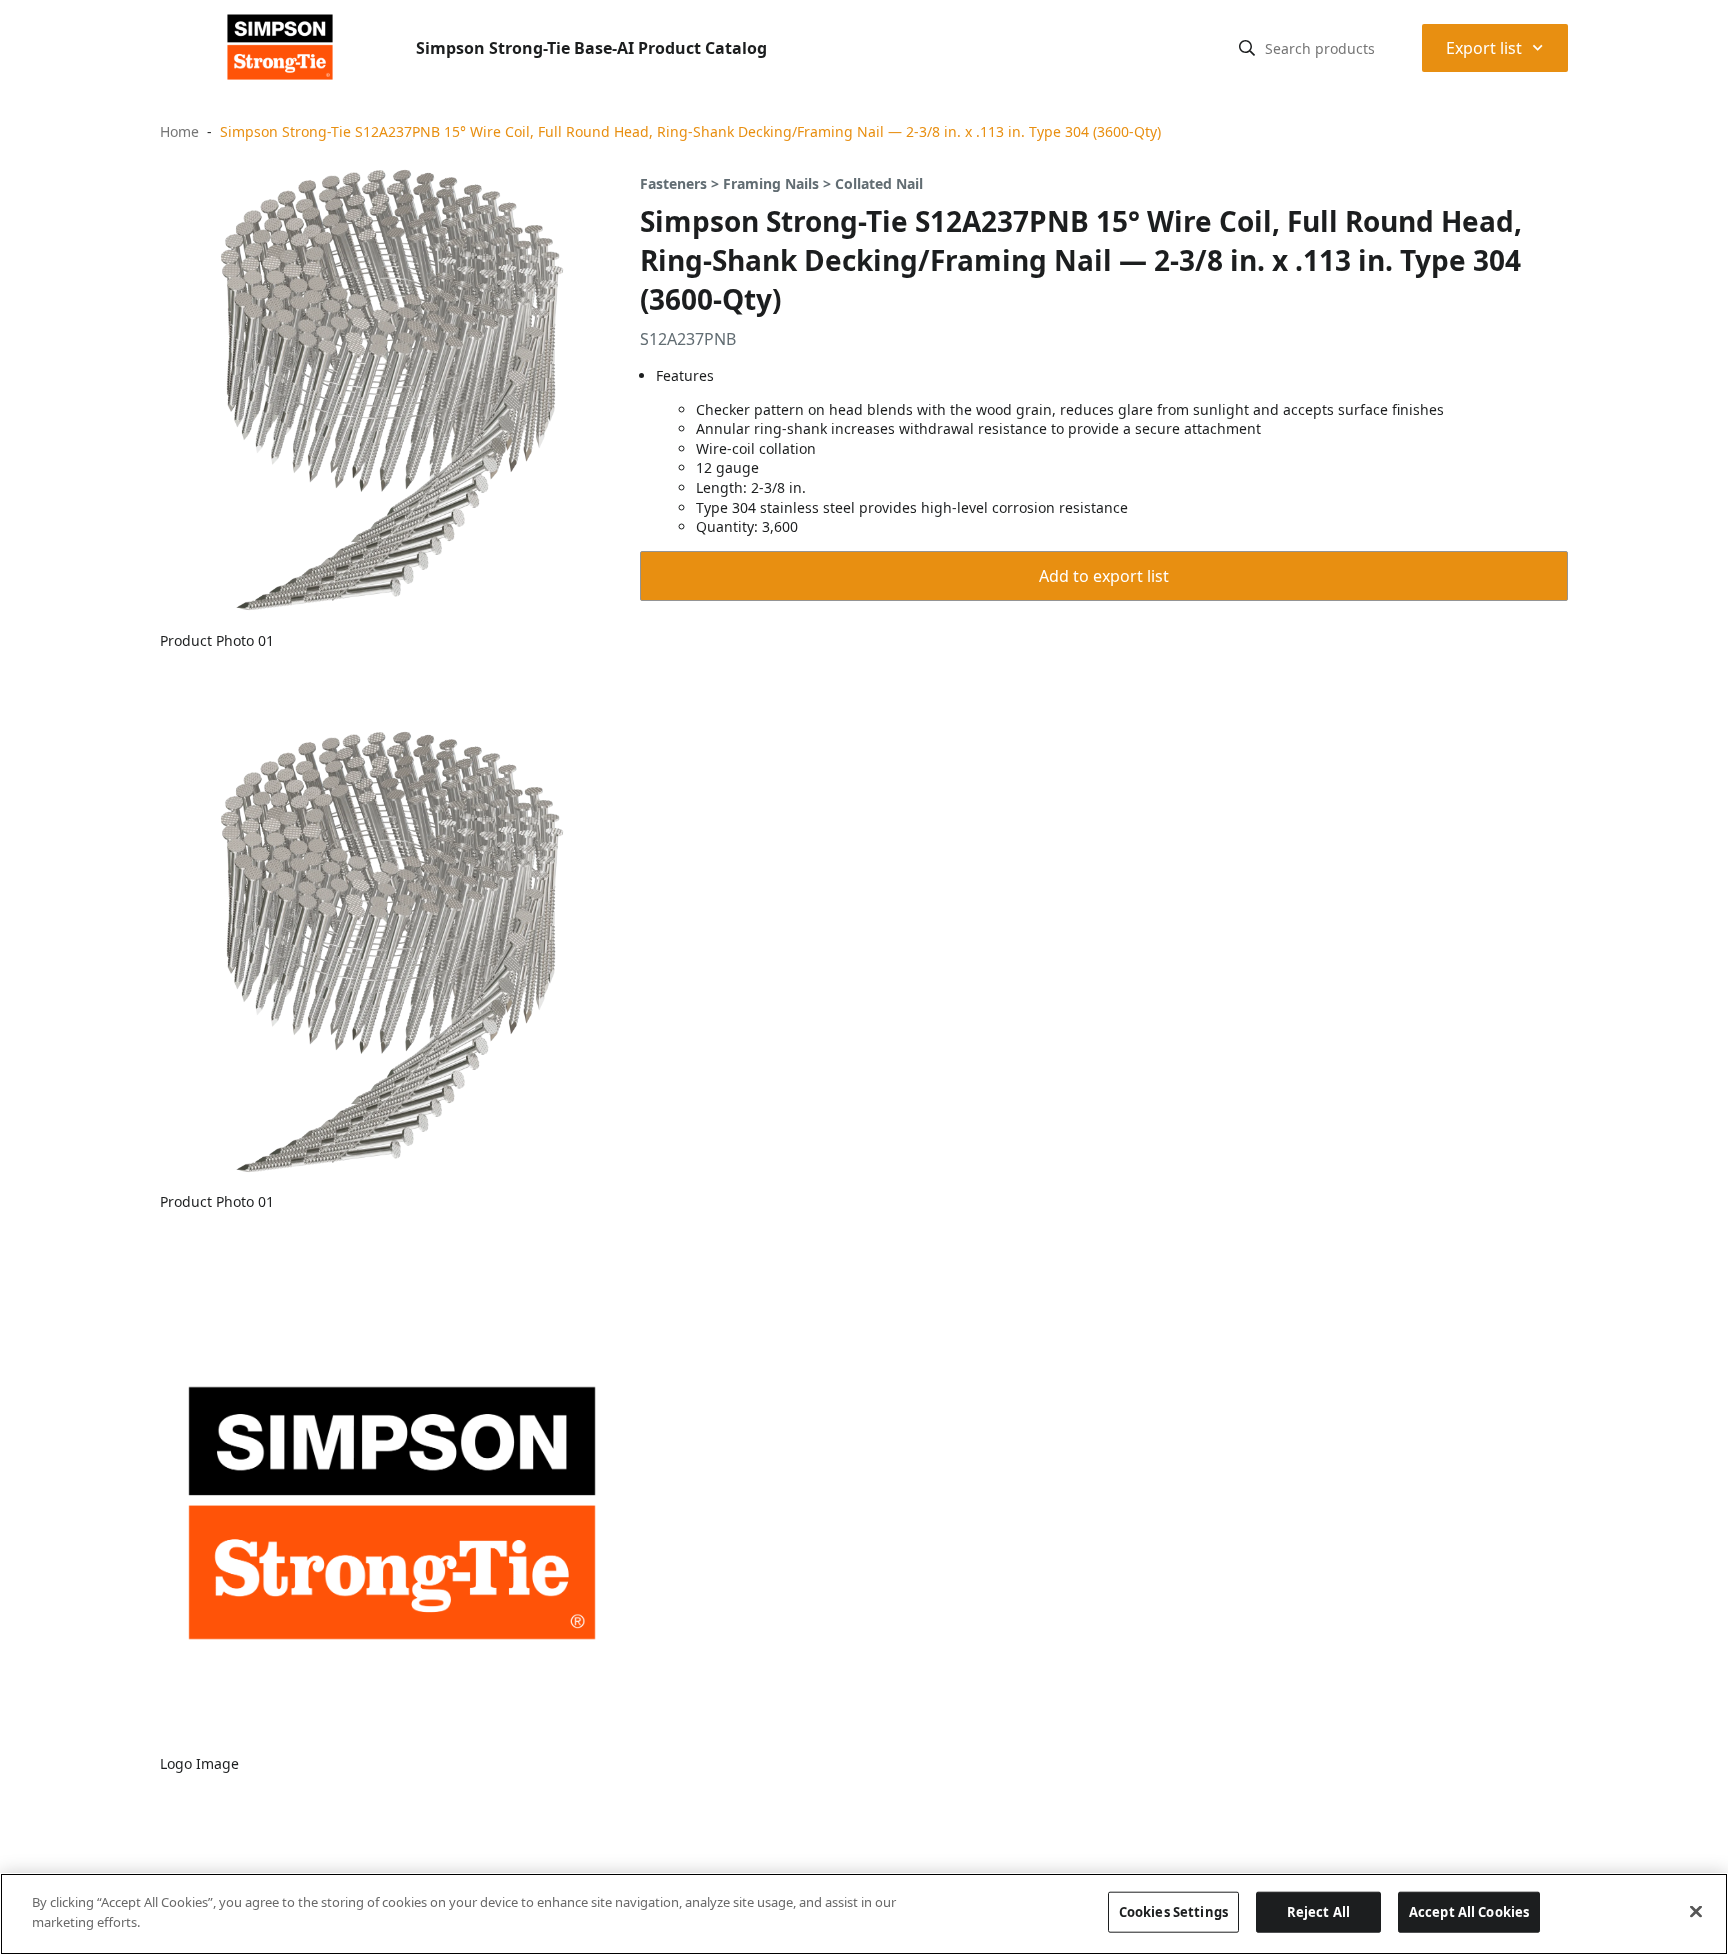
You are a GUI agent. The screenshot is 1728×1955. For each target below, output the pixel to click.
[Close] (1696, 1911)
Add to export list (1104, 576)
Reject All (1318, 1912)
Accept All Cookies (1469, 1912)
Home (179, 131)
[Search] (1247, 48)
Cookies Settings (1173, 1912)
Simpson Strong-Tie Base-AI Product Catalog (591, 48)
